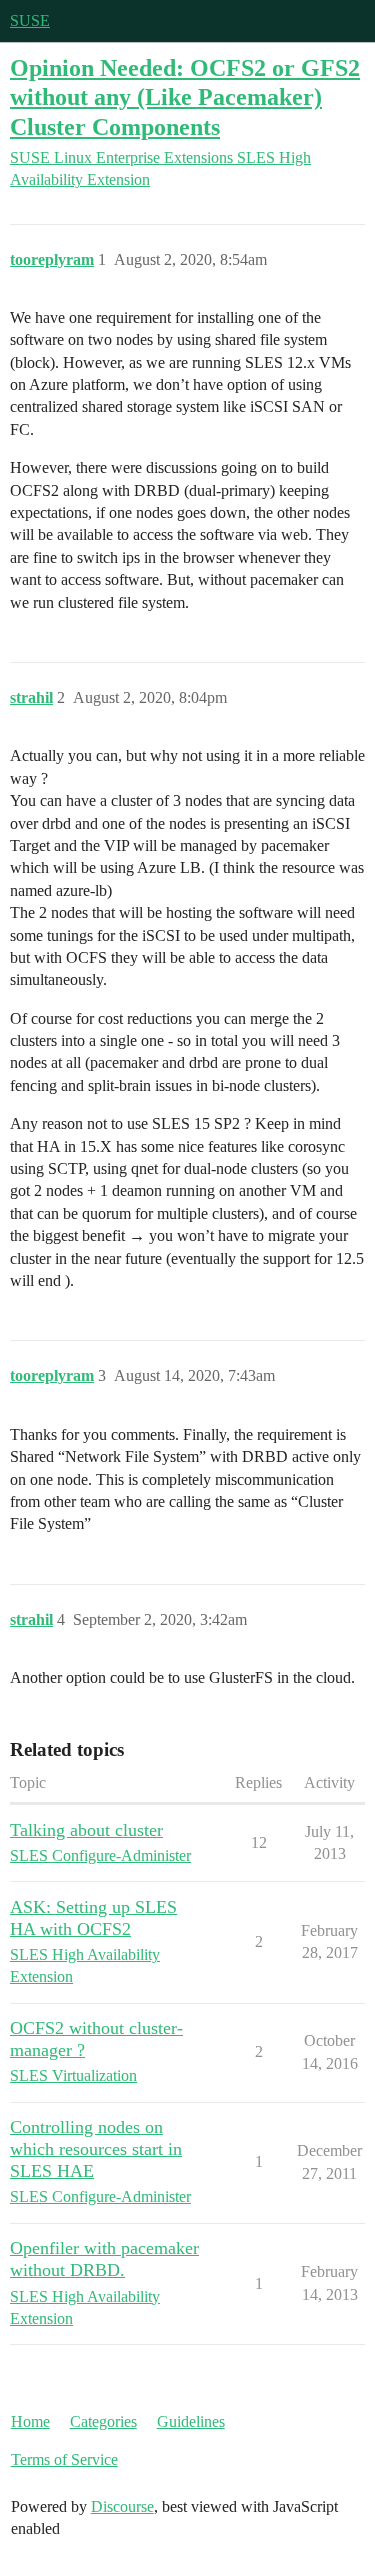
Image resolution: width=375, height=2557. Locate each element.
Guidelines (191, 2421)
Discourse (122, 2506)
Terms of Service (64, 2459)
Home (30, 2421)
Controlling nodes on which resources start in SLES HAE (96, 2149)
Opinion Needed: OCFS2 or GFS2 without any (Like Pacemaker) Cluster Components (185, 96)
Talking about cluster (86, 1830)
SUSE (30, 20)
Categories (103, 2421)
